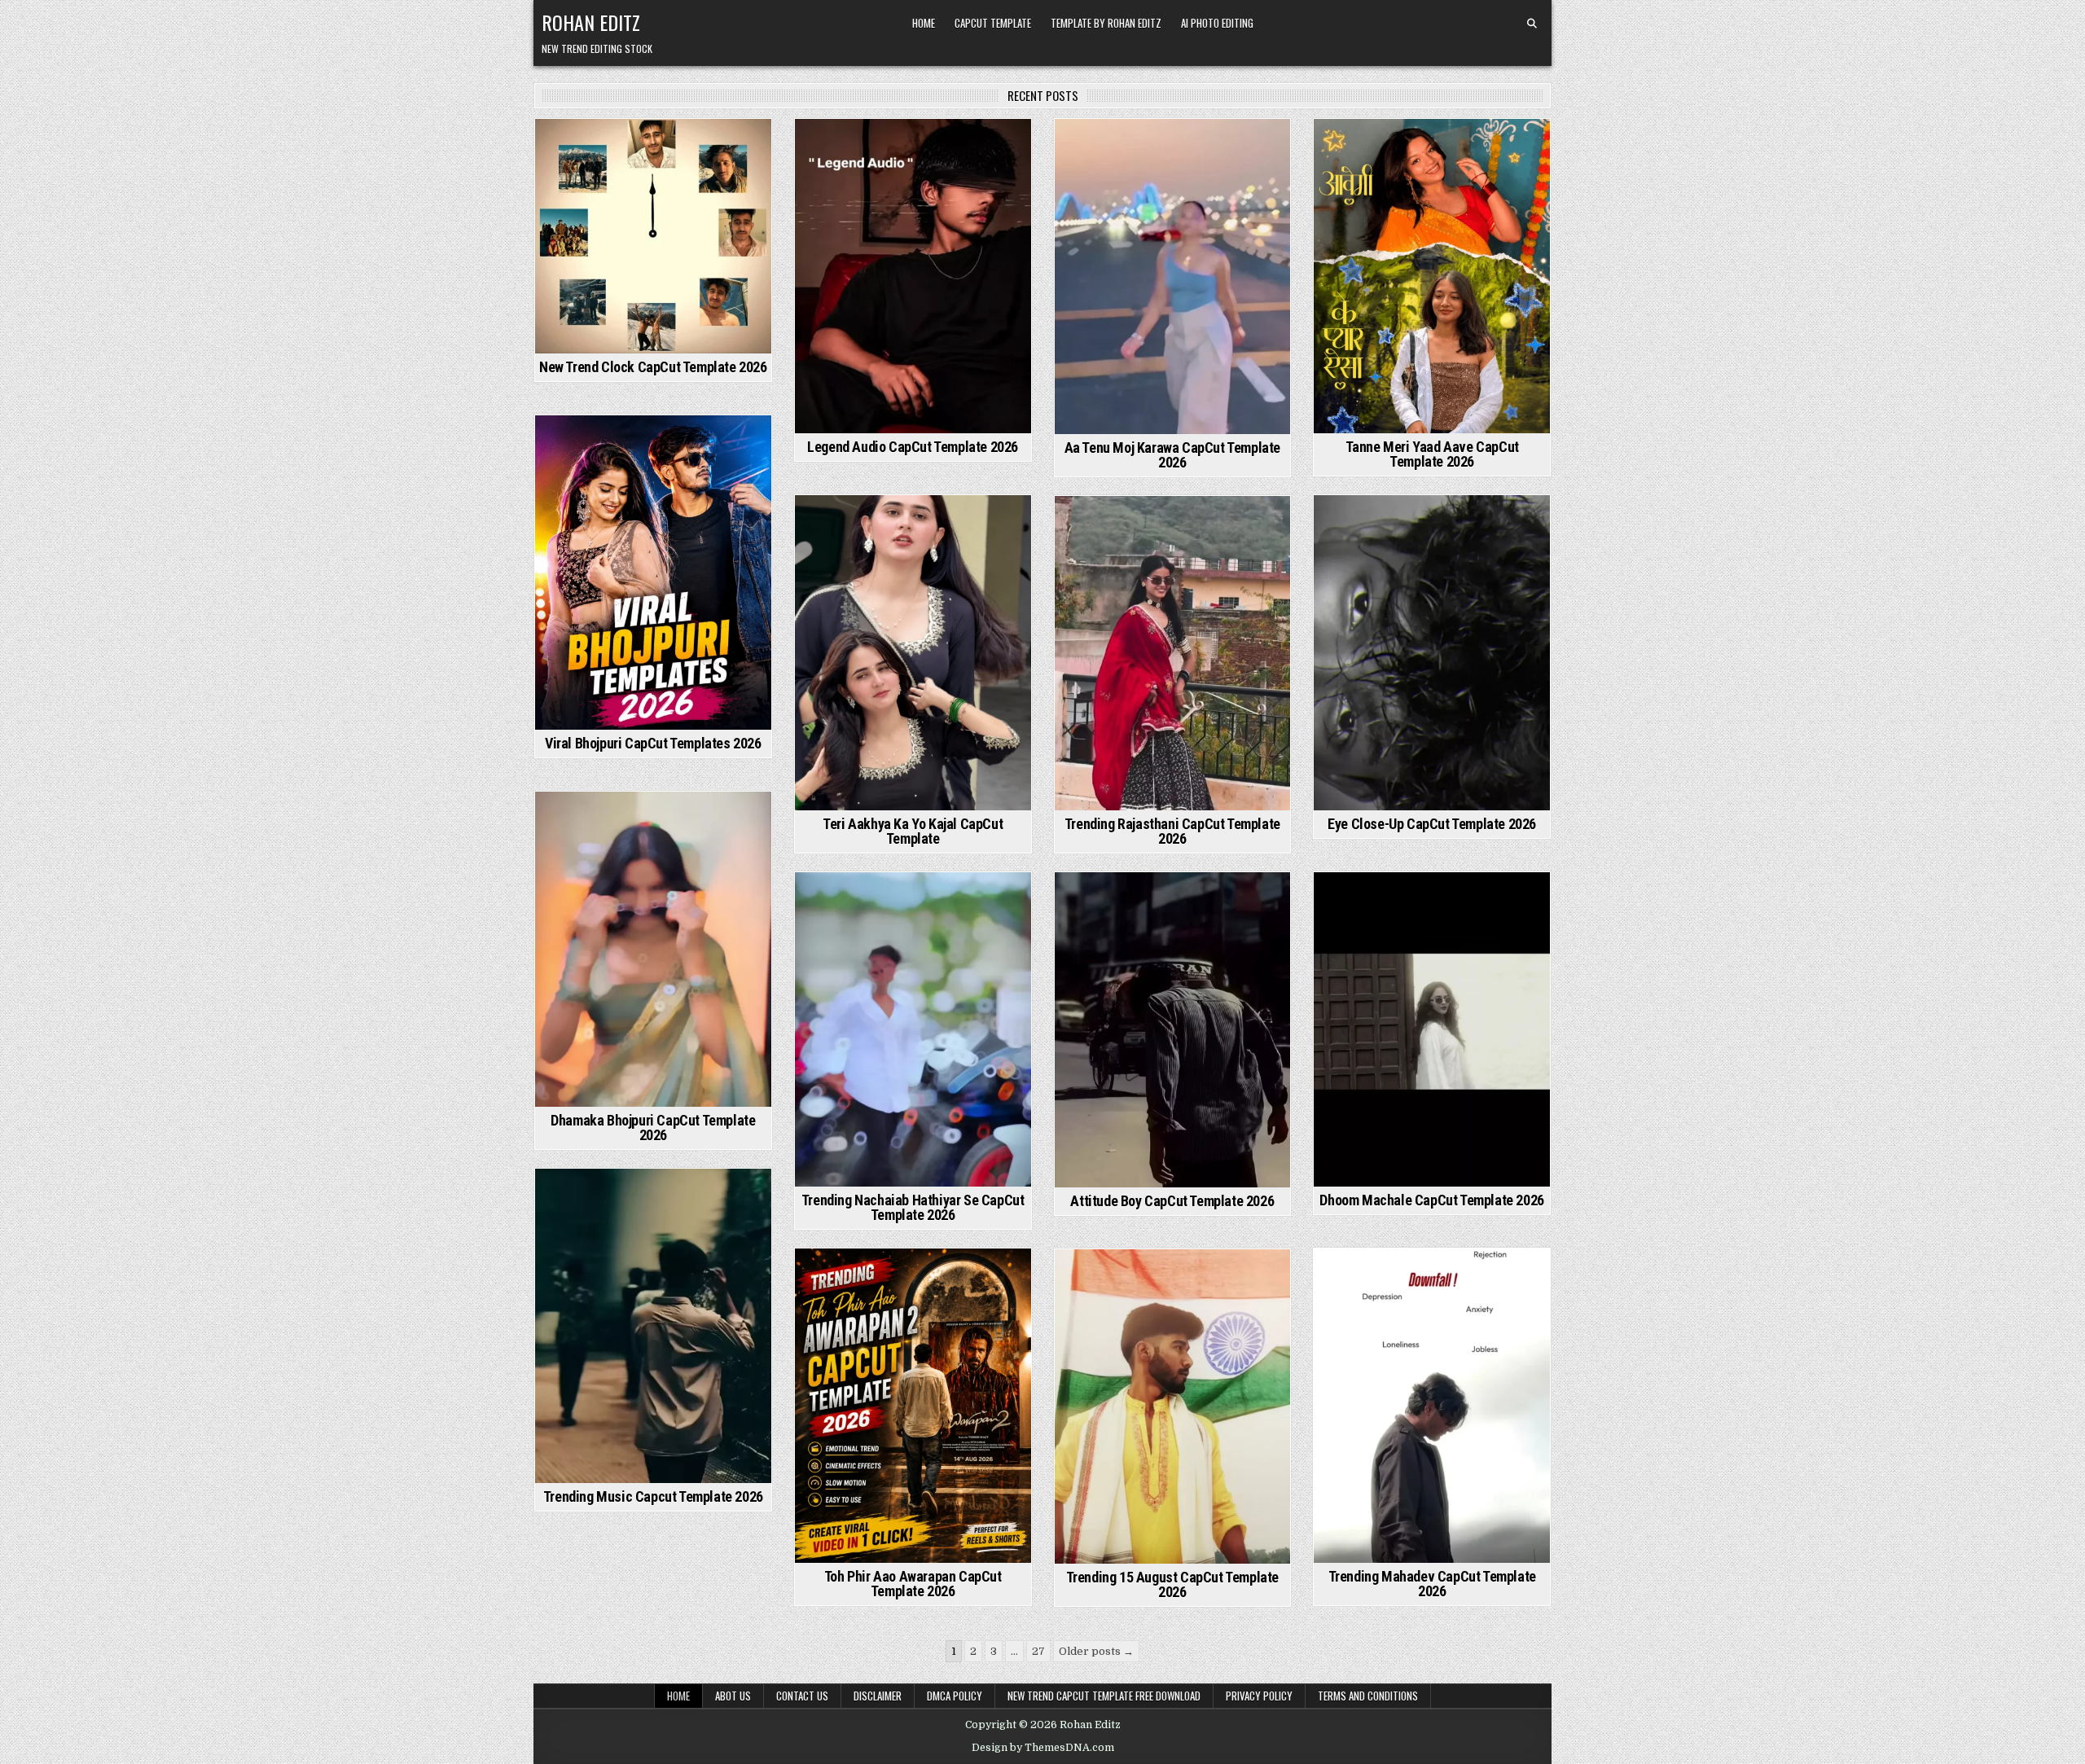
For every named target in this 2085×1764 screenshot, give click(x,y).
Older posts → (1096, 1651)
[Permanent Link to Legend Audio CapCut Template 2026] (913, 276)
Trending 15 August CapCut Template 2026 (1172, 1584)
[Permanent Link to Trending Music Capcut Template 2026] (653, 1326)
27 (1038, 1651)
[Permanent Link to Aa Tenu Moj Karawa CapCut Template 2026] (1173, 276)
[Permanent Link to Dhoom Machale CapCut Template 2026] (1432, 1029)
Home (924, 23)
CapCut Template (993, 23)
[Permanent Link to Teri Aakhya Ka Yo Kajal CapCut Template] (913, 652)
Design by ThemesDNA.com (1043, 1748)
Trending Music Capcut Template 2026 (653, 1496)
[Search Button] (1532, 24)
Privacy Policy (1259, 1696)
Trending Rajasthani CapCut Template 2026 (1172, 831)
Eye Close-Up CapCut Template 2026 (1432, 824)
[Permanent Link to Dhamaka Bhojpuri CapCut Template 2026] (653, 949)
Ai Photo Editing (1217, 23)
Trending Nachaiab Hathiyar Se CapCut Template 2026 (913, 1207)
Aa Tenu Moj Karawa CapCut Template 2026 (1172, 455)
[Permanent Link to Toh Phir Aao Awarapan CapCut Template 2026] (913, 1406)
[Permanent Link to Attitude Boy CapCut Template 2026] (1173, 1029)
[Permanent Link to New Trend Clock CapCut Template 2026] (653, 236)
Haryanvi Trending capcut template (911, 540)
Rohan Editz (591, 22)
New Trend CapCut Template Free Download (1104, 1696)
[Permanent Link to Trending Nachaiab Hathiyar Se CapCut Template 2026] (913, 1029)
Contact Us (802, 1696)
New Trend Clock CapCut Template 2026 (653, 367)
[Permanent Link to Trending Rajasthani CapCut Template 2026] (1173, 653)
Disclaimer (878, 1696)
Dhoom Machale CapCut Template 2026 (1431, 1200)
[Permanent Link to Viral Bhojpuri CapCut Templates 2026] (653, 573)
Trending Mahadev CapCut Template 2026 (1432, 1584)
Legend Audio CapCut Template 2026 (913, 447)
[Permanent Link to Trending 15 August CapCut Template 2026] (1173, 1406)
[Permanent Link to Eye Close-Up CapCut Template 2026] (1432, 652)
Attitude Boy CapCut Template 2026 (1172, 1201)
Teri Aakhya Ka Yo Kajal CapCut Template (913, 831)
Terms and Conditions (1368, 1696)
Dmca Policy (955, 1696)
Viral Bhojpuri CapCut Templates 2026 (653, 743)
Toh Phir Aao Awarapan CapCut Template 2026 (913, 1584)
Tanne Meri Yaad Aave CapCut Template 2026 (1432, 454)
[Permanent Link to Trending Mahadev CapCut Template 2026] (1432, 1406)
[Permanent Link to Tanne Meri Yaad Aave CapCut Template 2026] (1432, 276)
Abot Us (733, 1696)
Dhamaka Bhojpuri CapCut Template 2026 (653, 1128)
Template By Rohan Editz (1106, 23)
